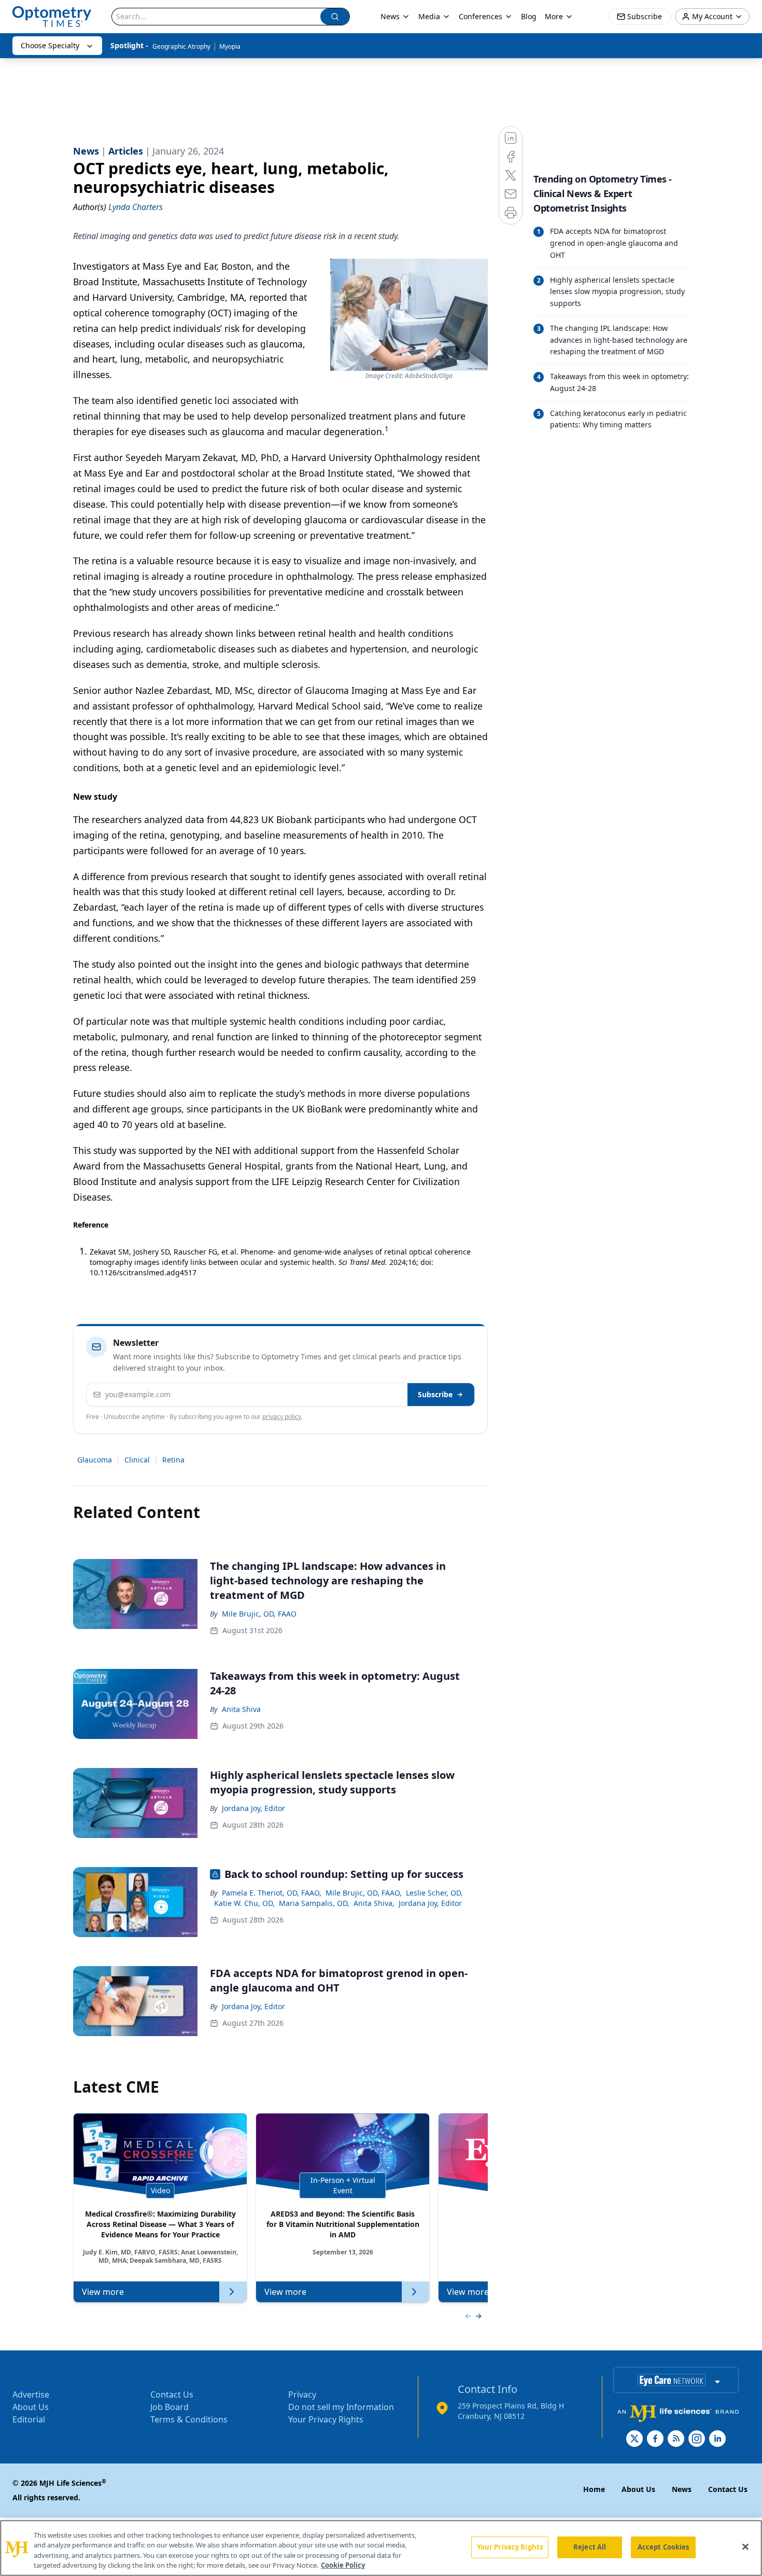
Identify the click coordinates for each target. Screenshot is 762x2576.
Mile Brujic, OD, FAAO (259, 1614)
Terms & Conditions (189, 2419)
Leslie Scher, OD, (434, 1893)
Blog (529, 16)
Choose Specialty (50, 45)
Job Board (170, 2407)
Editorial (29, 2419)
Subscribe (435, 1394)
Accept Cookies (664, 2547)
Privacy (302, 2394)
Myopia (230, 46)
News (390, 16)
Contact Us (172, 2394)
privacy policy (282, 1417)
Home (594, 2489)
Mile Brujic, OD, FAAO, (364, 1893)
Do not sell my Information (341, 2407)
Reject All (590, 2547)
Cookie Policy (343, 2565)
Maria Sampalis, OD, (314, 1903)
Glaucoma (95, 1460)
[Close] (745, 2546)
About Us (31, 2407)
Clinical (137, 1460)
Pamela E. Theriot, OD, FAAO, (272, 1893)
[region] (381, 2548)
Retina (173, 1460)
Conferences (481, 16)
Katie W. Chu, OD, (244, 1903)
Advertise (31, 2394)
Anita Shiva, (374, 1903)
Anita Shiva (241, 1709)
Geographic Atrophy (181, 46)
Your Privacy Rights (326, 2419)
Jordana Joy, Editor (253, 1808)
